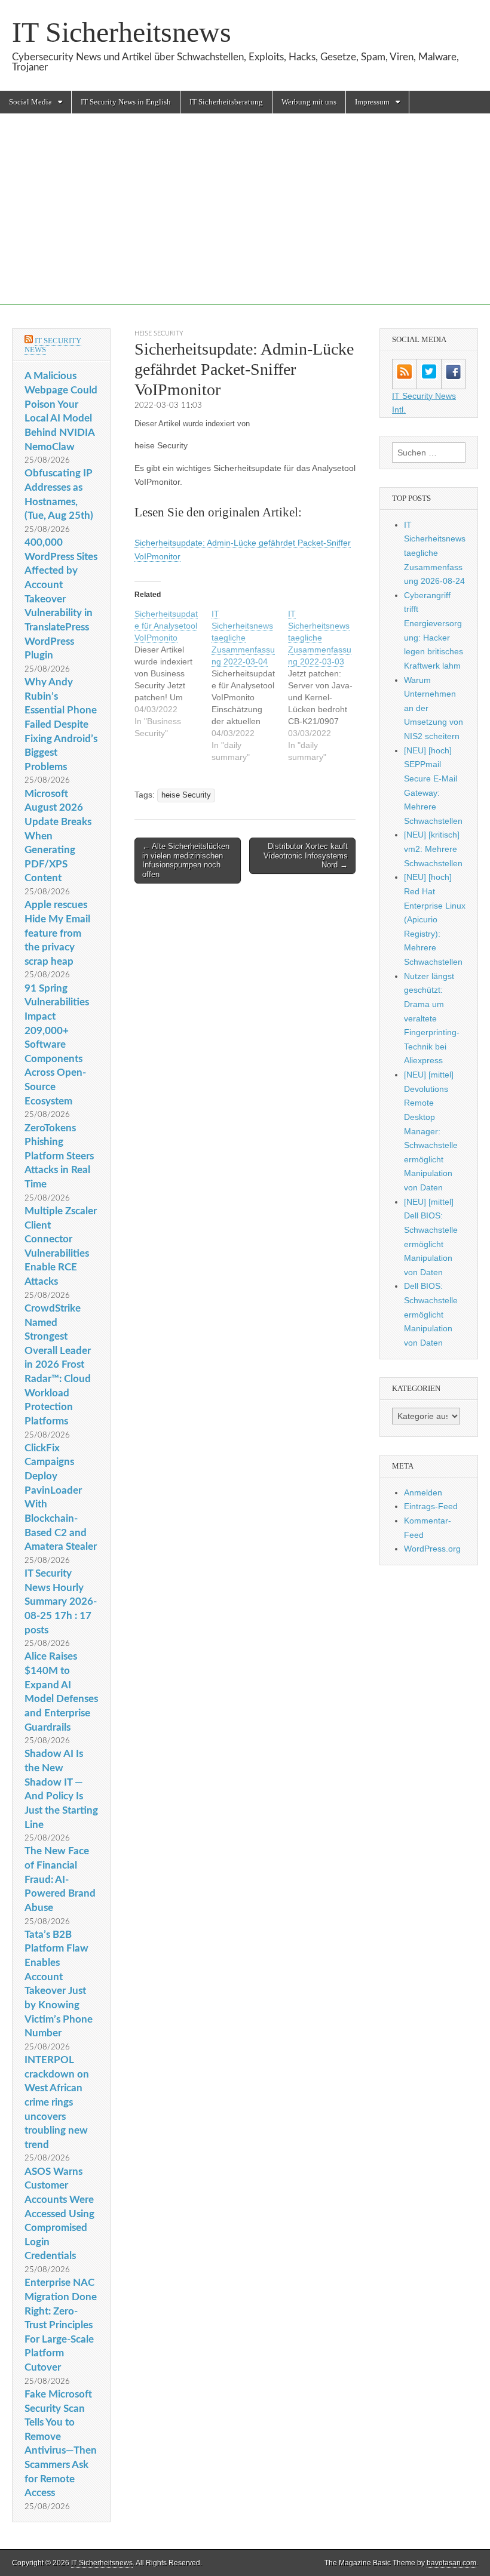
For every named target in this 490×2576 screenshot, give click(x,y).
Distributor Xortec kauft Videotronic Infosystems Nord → (306, 855)
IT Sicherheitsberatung (226, 102)
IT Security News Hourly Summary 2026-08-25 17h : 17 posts (61, 1602)
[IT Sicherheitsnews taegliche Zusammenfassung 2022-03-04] (250, 685)
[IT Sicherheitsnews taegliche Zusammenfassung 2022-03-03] (327, 685)
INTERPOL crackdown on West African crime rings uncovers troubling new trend (57, 2102)
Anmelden (423, 1492)
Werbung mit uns (309, 102)
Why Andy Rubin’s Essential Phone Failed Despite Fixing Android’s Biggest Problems (61, 724)
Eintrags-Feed (431, 1506)
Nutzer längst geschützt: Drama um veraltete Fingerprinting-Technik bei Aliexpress (432, 1018)
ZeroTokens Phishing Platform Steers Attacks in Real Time (59, 1156)
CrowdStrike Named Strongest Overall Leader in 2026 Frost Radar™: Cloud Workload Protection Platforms (58, 1365)
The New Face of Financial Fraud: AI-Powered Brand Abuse (60, 1879)
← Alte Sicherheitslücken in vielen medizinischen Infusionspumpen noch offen (186, 860)
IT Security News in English (126, 102)
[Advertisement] (245, 221)
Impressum (372, 102)
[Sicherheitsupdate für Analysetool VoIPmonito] (173, 673)
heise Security (159, 333)
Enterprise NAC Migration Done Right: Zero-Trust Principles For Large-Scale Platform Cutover (61, 2325)
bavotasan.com (451, 2563)
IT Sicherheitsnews (122, 32)
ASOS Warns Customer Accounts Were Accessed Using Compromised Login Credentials (59, 2214)
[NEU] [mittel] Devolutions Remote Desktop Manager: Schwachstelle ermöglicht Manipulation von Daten (431, 1131)
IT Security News (53, 345)
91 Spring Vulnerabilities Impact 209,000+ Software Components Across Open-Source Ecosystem (57, 1045)
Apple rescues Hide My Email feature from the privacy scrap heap (57, 933)
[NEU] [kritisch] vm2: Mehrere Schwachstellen (433, 849)
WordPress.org (432, 1549)
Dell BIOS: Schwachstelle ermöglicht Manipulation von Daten (431, 1314)
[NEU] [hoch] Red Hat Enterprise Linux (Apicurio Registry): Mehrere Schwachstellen (435, 919)
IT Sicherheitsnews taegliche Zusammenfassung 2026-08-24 (435, 553)
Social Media (30, 102)
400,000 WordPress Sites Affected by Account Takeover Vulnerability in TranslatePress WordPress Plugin (61, 599)
